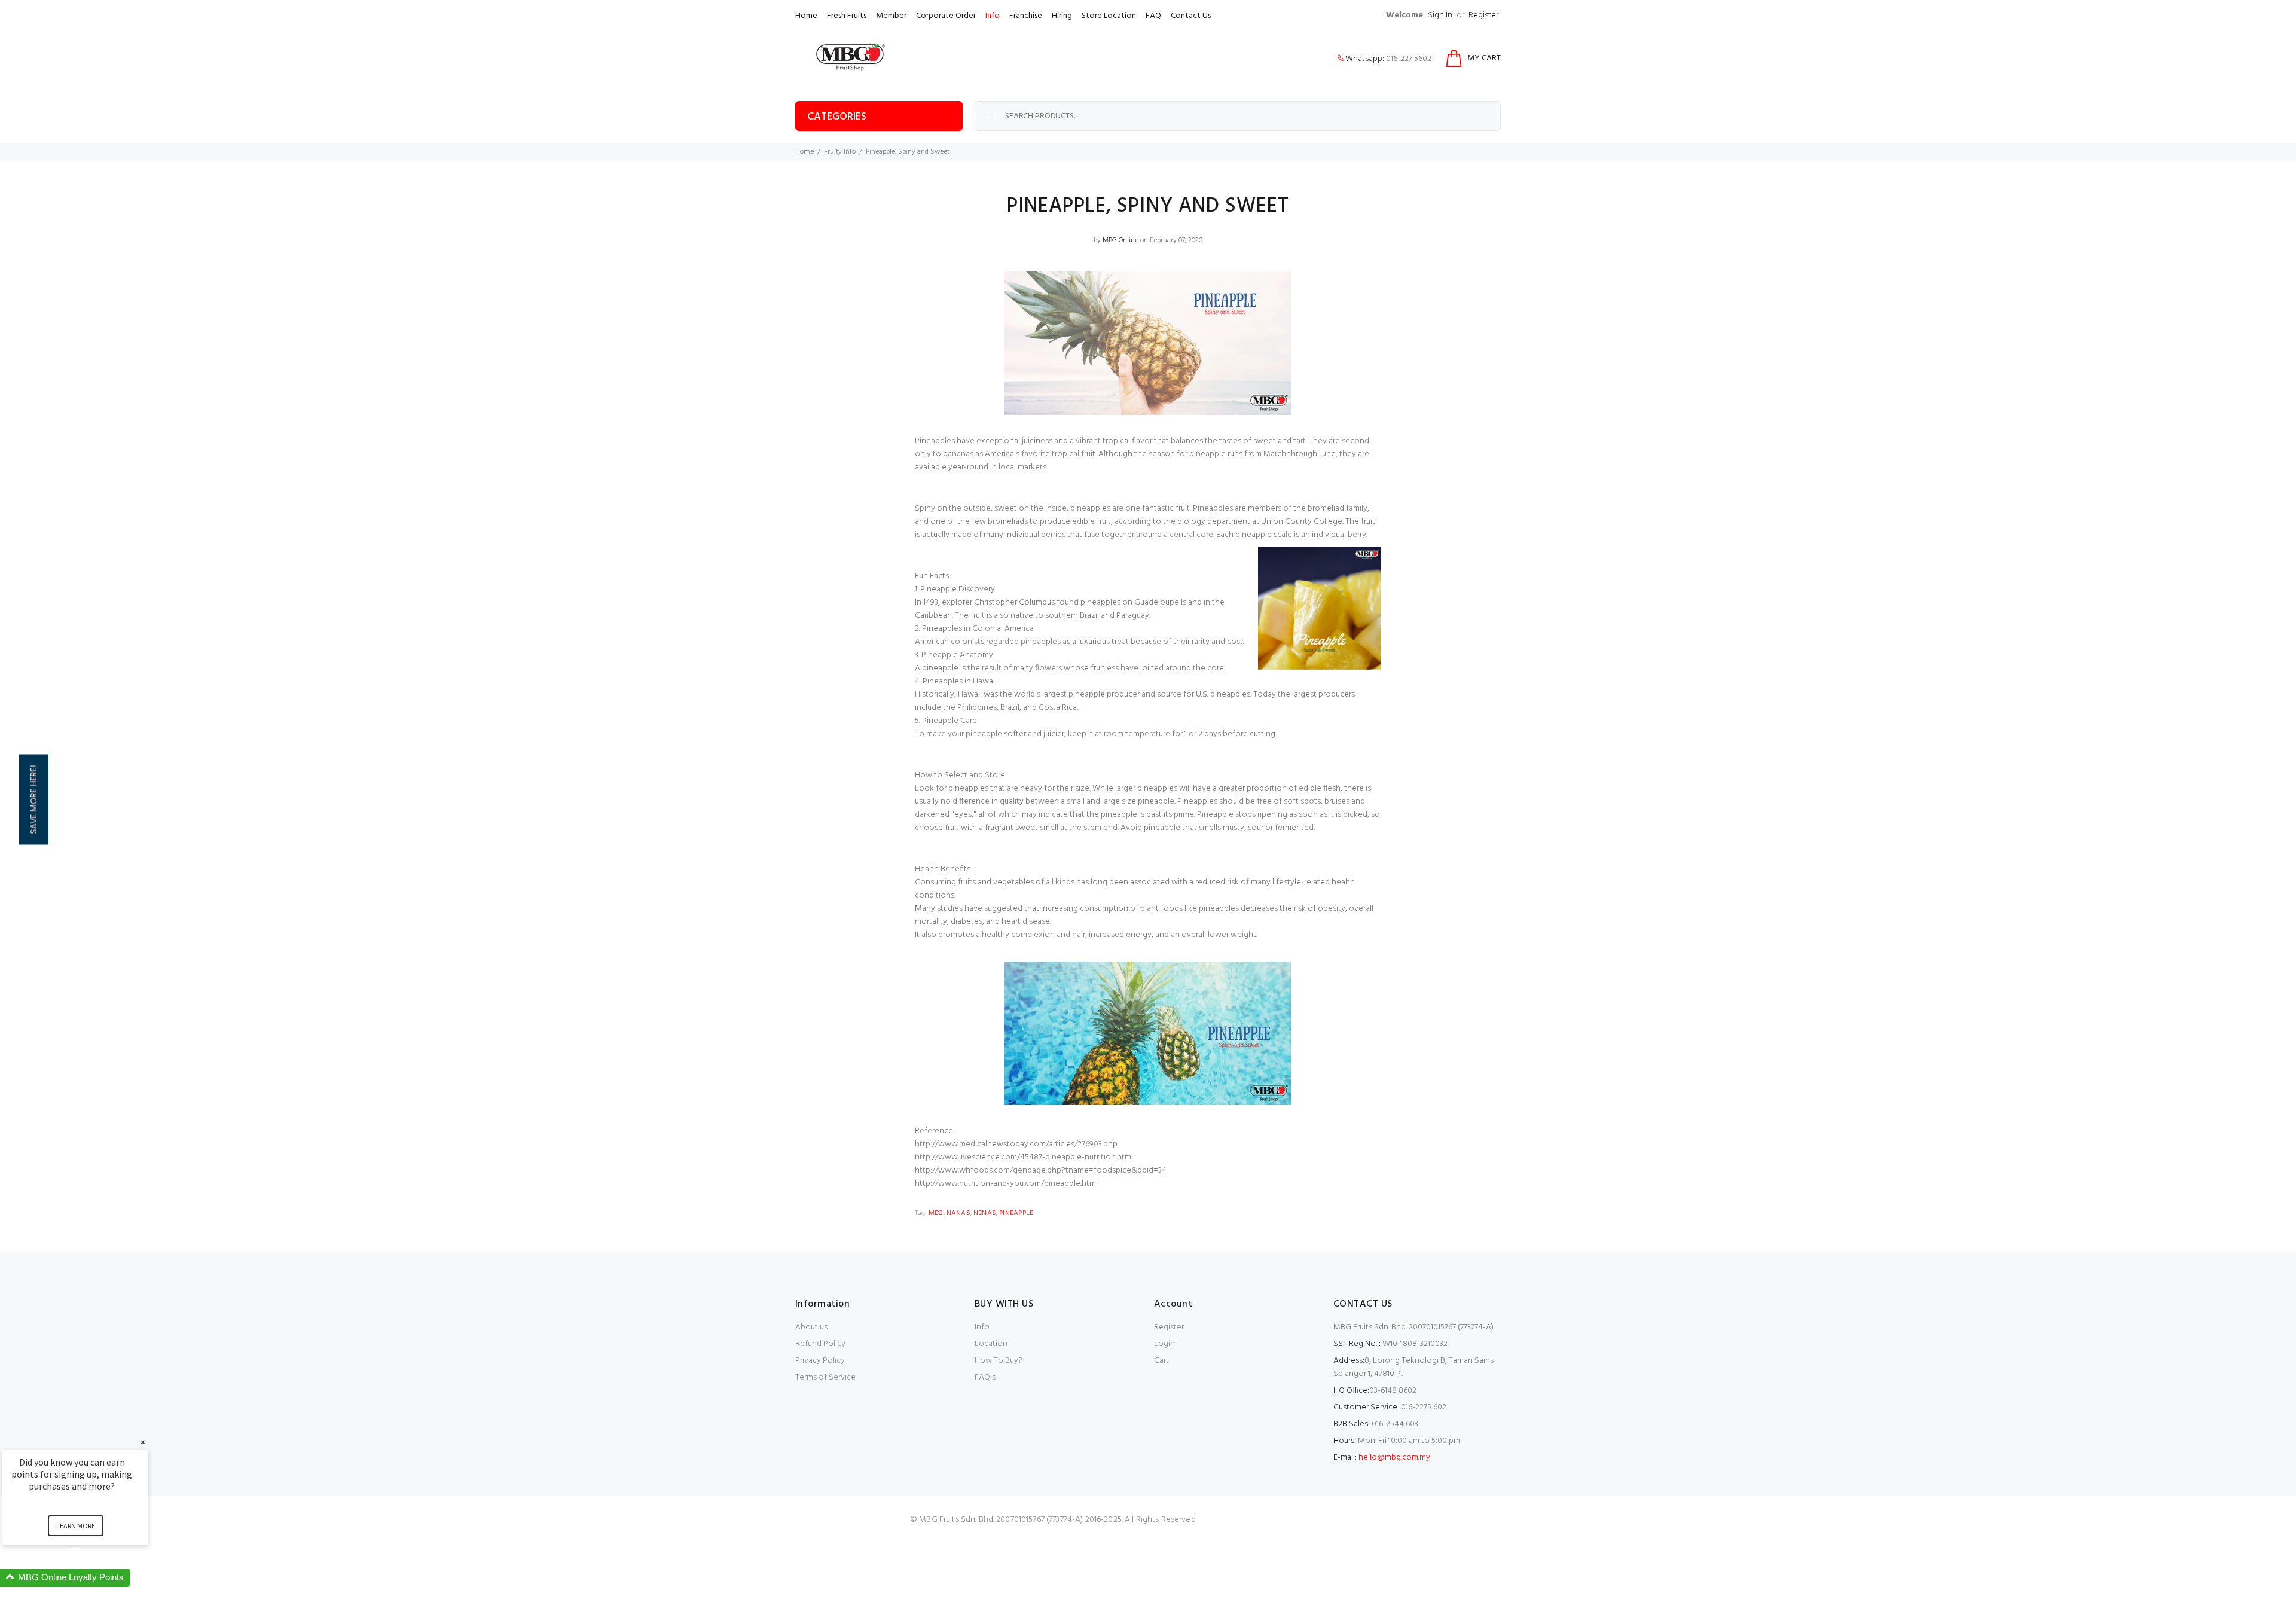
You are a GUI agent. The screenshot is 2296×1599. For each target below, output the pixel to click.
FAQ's (985, 1377)
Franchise (1026, 16)
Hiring (1062, 16)
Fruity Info (840, 152)
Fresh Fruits (847, 16)
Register (1483, 15)
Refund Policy (820, 1344)
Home (806, 16)
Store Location (1109, 16)
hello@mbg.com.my (1394, 1458)
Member (891, 16)
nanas (958, 1213)
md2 (936, 1213)
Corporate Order (946, 16)
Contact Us (1191, 16)
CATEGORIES (837, 117)
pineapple (1016, 1213)
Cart (1161, 1361)
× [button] (143, 1442)
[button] (90, 1578)
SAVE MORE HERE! (33, 800)
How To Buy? (999, 1361)
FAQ (1153, 16)
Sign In (1440, 15)
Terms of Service (825, 1377)
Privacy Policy (820, 1361)
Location (991, 1344)
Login (1164, 1344)
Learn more (76, 1526)
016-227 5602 (1409, 59)
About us (811, 1327)
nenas (985, 1213)
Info (993, 16)
